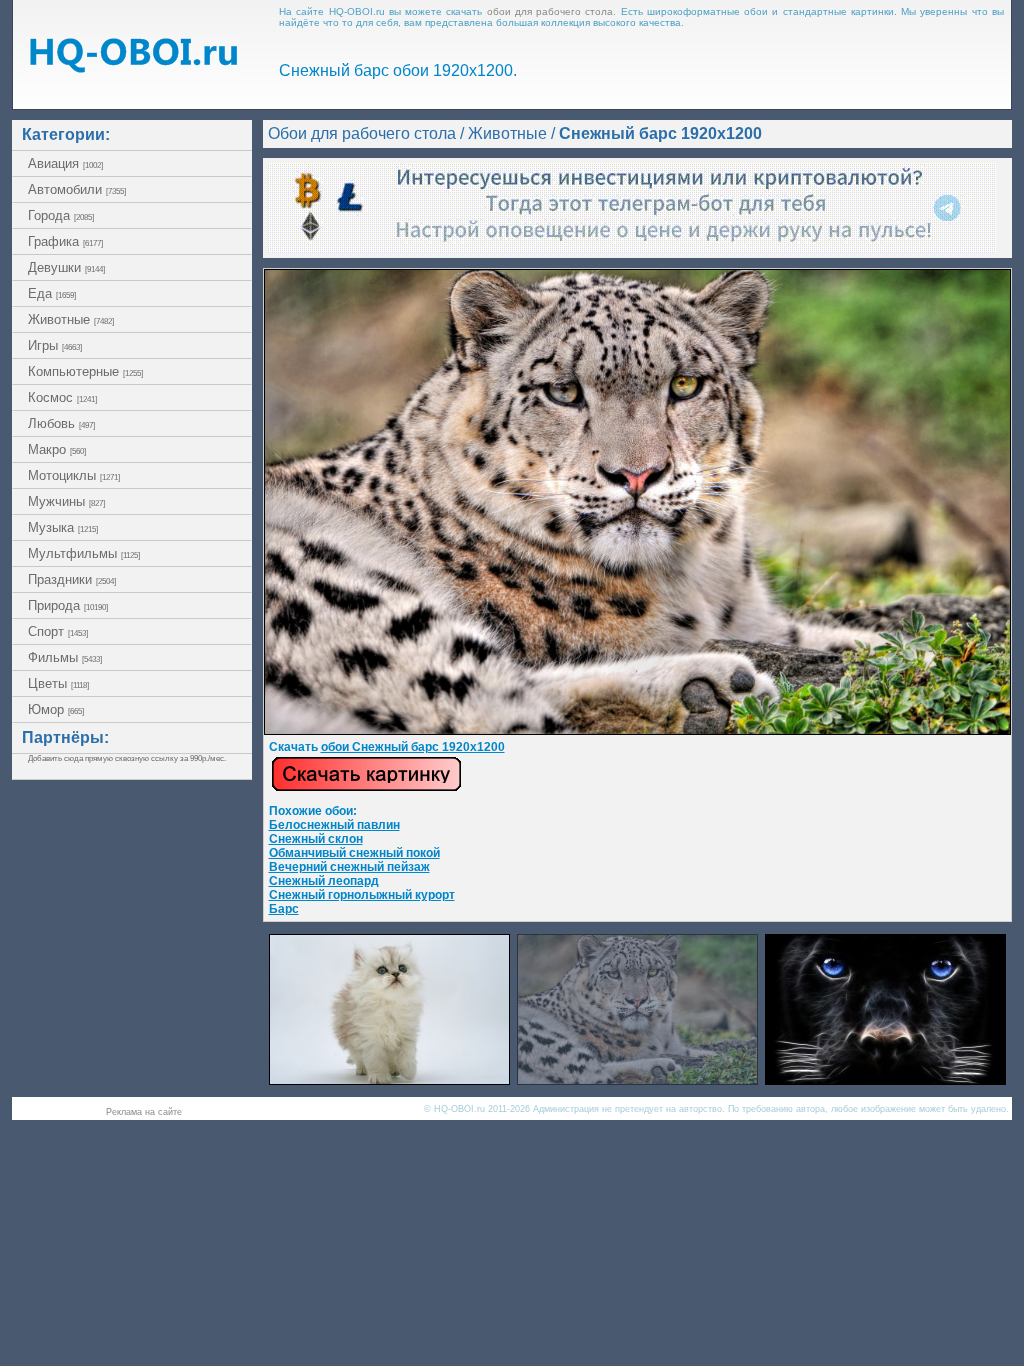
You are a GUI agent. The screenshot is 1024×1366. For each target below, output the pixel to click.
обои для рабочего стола (550, 11)
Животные (71, 319)
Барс (284, 909)
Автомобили (77, 189)
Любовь (61, 423)
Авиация (65, 163)
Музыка (63, 527)
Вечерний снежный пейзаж (349, 867)
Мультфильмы (84, 553)
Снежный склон (316, 839)
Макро (57, 449)
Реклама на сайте (144, 1112)
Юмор (56, 709)
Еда (52, 293)
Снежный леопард (324, 881)
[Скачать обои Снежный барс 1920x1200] (366, 788)
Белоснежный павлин (334, 825)
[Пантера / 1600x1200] (885, 1079)
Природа (68, 605)
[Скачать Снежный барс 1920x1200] (637, 731)
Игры (55, 345)
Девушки (66, 267)
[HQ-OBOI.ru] (133, 67)
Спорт (58, 631)
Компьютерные (85, 371)
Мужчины (66, 501)
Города (61, 215)
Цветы (58, 683)
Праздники (72, 579)
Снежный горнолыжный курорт (362, 895)
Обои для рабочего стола (362, 133)
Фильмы (65, 657)
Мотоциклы (74, 475)
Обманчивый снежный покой (354, 853)
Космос (62, 397)
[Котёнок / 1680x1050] (389, 1079)
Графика (65, 241)
